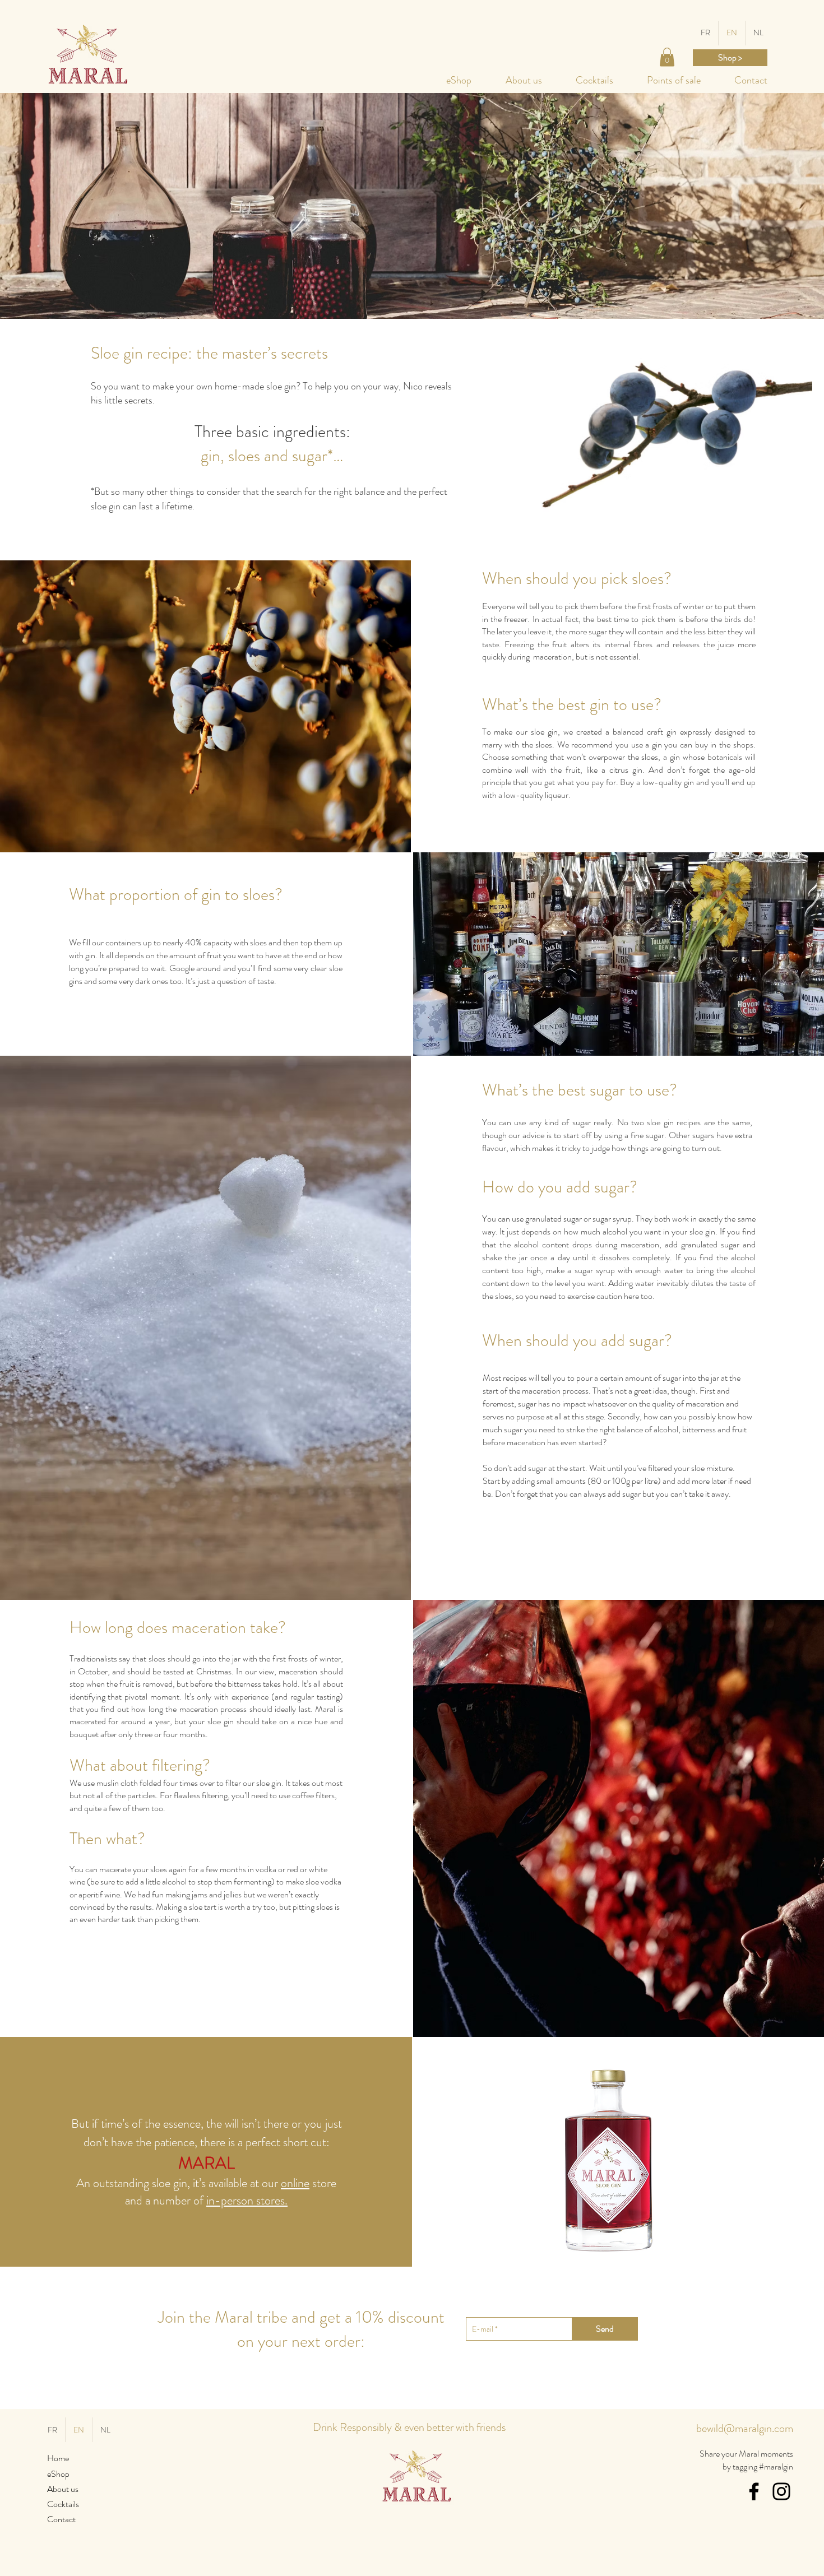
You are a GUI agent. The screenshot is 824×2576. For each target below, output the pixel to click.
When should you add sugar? (577, 1340)
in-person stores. (247, 2200)
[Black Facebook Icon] (754, 2491)
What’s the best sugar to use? (580, 1090)
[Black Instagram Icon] (781, 2491)
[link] (667, 57)
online (295, 2183)
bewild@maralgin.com (745, 2428)
